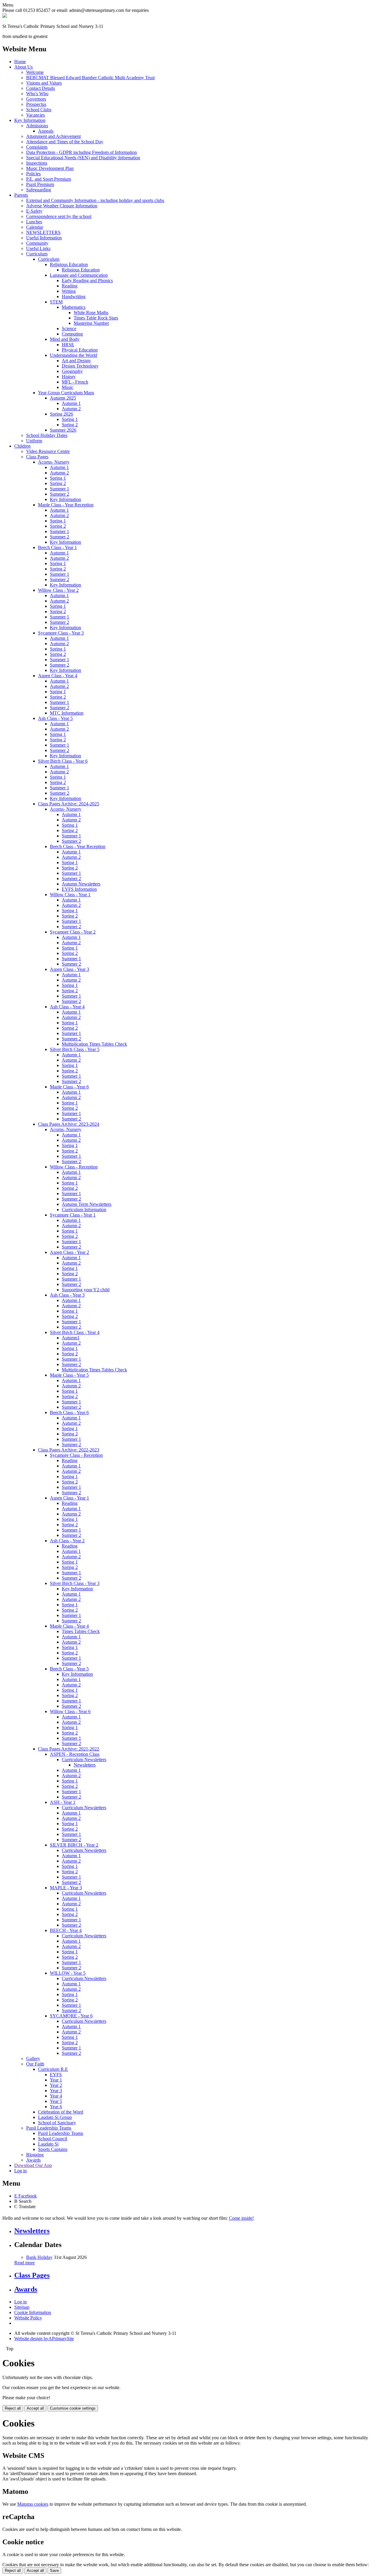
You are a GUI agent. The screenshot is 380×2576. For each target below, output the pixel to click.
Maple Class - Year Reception (66, 505)
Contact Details (41, 88)
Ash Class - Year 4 (67, 1007)
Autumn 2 (71, 409)
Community (37, 243)
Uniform (34, 441)
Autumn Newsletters (81, 884)
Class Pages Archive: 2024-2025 (69, 804)
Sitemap (22, 2307)
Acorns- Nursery (54, 462)
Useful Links (38, 248)
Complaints (37, 147)
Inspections (37, 163)
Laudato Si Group (55, 2117)
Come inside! (241, 2218)
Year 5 (56, 2101)
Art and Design (76, 361)
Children (22, 446)
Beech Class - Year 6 (69, 1412)
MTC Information (67, 713)
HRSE (68, 345)
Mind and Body (65, 339)
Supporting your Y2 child (86, 1290)
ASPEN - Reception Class (75, 1754)
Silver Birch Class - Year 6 (63, 761)
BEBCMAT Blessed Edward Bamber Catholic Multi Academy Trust (90, 78)
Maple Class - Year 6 (69, 1087)
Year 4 (56, 2096)
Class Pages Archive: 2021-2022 (69, 1749)
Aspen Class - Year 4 (58, 676)
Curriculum (37, 254)
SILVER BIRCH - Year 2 (74, 1845)
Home (20, 62)
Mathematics (74, 307)
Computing (72, 334)
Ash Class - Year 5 (55, 718)
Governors (36, 99)
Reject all (13, 2408)
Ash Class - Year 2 (67, 1541)
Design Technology (80, 366)
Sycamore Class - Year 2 (73, 932)
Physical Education (80, 350)
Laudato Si (48, 2144)
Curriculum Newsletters (84, 1760)
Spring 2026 (61, 414)
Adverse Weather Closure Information (62, 206)
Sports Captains (53, 2149)
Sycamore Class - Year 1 (73, 1215)
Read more (24, 2263)
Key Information (30, 120)
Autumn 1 (71, 403)
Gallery (33, 2059)
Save (54, 2571)
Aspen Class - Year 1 (69, 1498)
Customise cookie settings (73, 2408)
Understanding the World (73, 355)
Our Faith (35, 2064)
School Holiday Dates (47, 435)
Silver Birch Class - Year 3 (75, 1583)
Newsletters (85, 1765)
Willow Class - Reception (74, 1167)
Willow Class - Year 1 (70, 895)
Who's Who (37, 94)
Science (69, 329)
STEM (56, 302)
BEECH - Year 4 (66, 1930)
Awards (33, 2160)
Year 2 (56, 2085)
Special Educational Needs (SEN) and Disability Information (83, 158)
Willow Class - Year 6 (70, 1711)
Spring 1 (70, 419)
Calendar (35, 227)
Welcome (35, 72)
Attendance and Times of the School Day (65, 142)
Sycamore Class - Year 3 (61, 633)
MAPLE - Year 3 (66, 1888)
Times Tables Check (81, 1631)
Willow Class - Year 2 (58, 590)
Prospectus (36, 104)
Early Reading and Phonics (87, 280)
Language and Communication (79, 275)
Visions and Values (44, 83)
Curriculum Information (84, 1210)
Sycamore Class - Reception (76, 1455)
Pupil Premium (40, 184)
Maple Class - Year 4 (69, 1626)
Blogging (35, 2155)
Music (68, 387)
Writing (69, 291)
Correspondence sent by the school (59, 216)
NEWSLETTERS (43, 232)
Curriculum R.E (53, 2069)
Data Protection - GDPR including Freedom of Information (81, 152)
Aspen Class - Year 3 (69, 969)
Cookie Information (33, 2312)
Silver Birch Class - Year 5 (75, 1049)
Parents (21, 195)
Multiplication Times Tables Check (94, 1044)
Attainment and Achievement (53, 136)
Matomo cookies (33, 2504)
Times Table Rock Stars (96, 318)
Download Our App (33, 2165)
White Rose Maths (91, 313)
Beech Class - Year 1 (57, 547)
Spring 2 (70, 425)
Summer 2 (60, 494)
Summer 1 (60, 489)
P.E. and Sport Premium (49, 179)
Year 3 (56, 2091)
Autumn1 (71, 1338)
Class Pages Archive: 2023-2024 (69, 1124)
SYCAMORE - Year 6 (71, 2016)
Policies (33, 174)
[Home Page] (5, 16)
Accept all (35, 2408)
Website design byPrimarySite (44, 2339)
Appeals (46, 131)
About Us (23, 67)
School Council (53, 2139)
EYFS (56, 2075)
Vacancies (35, 115)
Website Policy (28, 2318)
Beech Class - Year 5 (69, 1669)
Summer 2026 (63, 430)
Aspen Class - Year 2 (69, 1252)
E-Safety (34, 211)
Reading (70, 286)
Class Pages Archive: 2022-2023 (69, 1450)
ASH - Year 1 (63, 1802)
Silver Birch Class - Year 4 (75, 1332)
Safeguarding (39, 190)
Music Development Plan (50, 168)
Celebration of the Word (61, 2112)
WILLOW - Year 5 (68, 1973)
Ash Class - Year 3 (67, 1295)
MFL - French (75, 382)
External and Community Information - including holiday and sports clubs (95, 200)
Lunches (34, 222)
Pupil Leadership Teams (49, 2128)
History (69, 377)
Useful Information (44, 238)
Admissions (37, 126)
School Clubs (39, 110)
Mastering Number (91, 323)
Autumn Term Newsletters (87, 1204)
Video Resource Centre (48, 451)
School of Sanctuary (57, 2123)
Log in (20, 2171)
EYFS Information (79, 889)
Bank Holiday (39, 2257)
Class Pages (37, 457)
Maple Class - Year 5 (69, 1375)
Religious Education (69, 264)
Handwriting (74, 296)
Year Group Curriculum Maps (66, 393)
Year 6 (56, 2107)
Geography (72, 371)
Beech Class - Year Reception (78, 846)
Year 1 (56, 2080)
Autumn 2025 (63, 398)
